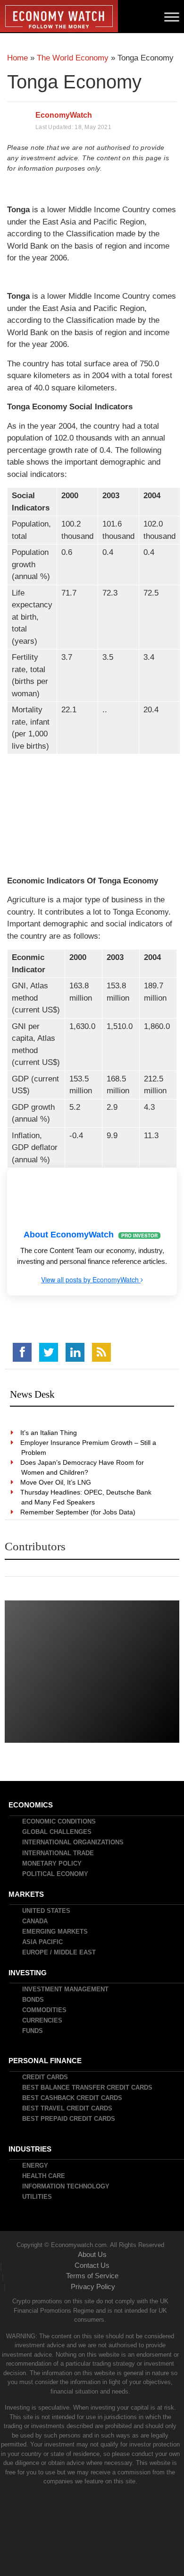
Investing (28, 1973)
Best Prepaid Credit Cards (69, 2119)
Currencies (43, 2020)
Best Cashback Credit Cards (73, 2098)
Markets (27, 1894)
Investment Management (66, 1989)
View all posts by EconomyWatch (91, 1279)
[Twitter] (49, 1352)
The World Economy (73, 58)
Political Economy (56, 1874)
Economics (31, 1805)
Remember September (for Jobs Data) (78, 1512)
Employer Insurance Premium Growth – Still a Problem (89, 1448)
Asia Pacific (43, 1942)
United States (47, 1911)
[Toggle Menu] (172, 17)
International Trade (59, 1853)
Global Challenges (57, 1832)
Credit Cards (46, 2077)
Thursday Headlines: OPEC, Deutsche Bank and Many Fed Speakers (86, 1497)
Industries (30, 2149)
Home (17, 58)
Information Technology (66, 2186)
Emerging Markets (55, 1932)
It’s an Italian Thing (49, 1433)
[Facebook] (22, 1352)
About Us (92, 2254)
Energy (36, 2165)
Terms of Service (92, 2276)
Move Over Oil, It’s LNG (56, 1482)
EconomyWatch (64, 115)
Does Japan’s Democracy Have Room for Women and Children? (83, 1467)
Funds (33, 2031)
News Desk (32, 1394)
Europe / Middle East (59, 1952)
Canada (35, 1921)
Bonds (33, 2000)
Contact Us (92, 2265)
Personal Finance (46, 2061)
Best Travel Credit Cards (68, 2108)
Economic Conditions (59, 1821)
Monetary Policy (52, 1863)
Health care (44, 2176)
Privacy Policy (93, 2286)
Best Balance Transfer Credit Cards (88, 2088)
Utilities (38, 2197)
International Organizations (73, 1842)
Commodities (45, 2010)
